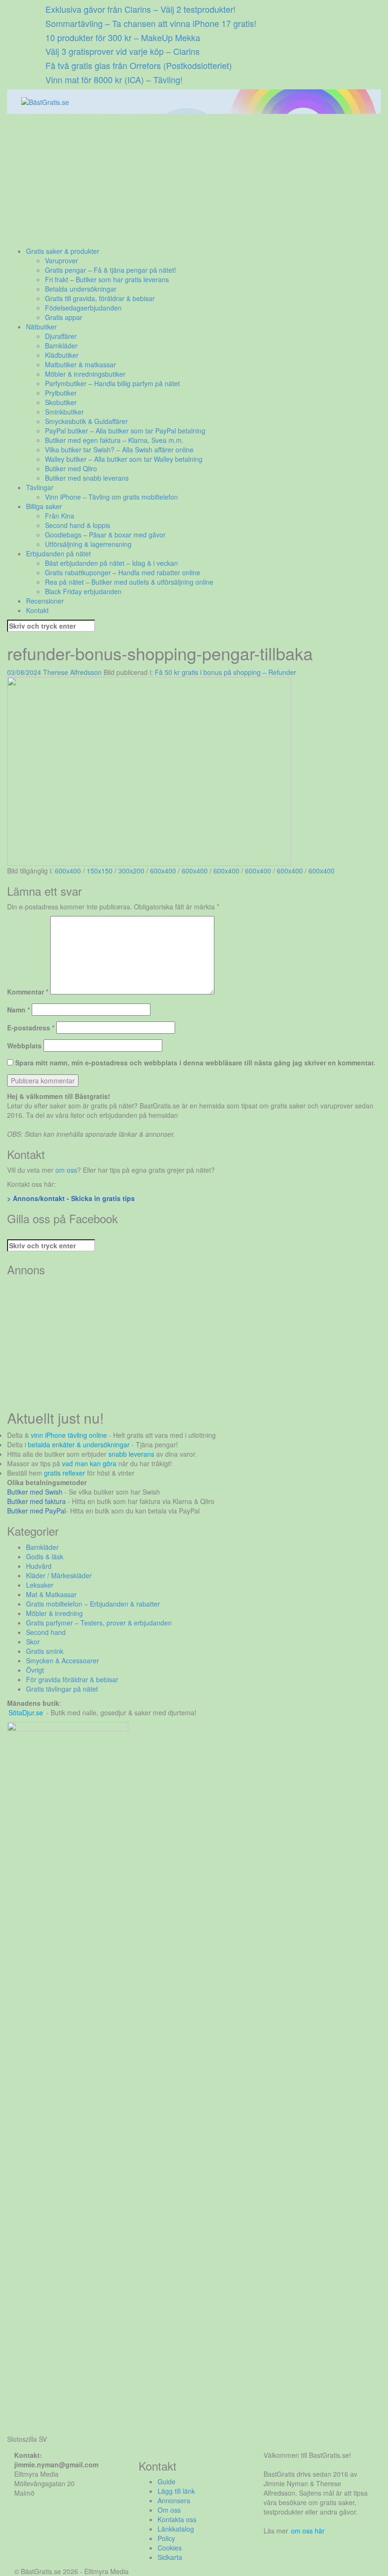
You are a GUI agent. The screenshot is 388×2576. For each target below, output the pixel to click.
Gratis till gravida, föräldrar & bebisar (100, 298)
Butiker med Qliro (71, 468)
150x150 (100, 871)
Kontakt (37, 610)
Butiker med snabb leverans (87, 478)
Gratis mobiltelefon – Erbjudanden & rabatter (93, 1604)
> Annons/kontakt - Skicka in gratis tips (71, 1198)
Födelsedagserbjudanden (83, 308)
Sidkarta (170, 2557)
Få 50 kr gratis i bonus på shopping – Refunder (225, 672)
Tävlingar (40, 487)
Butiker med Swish (35, 1492)
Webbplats (24, 1046)
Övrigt (35, 1670)
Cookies (170, 2548)
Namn (18, 1010)
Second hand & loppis (78, 525)
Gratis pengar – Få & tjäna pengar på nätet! (110, 270)
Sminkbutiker (64, 412)
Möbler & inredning (54, 1613)
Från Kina (60, 516)
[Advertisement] (194, 180)
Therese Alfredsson (72, 672)
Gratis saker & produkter (63, 251)
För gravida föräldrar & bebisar (72, 1679)
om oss (66, 1170)
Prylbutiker (61, 393)
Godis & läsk (45, 1556)
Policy (166, 2538)
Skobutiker (61, 402)
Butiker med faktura (36, 1501)
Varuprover (62, 260)
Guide (167, 2481)
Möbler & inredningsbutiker (85, 374)
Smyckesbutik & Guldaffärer (86, 421)
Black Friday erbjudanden (83, 591)
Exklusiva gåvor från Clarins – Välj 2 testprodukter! (141, 9)
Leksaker (40, 1585)
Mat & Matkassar (51, 1594)
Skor (33, 1642)
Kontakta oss (177, 2519)
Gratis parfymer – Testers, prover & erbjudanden (99, 1623)
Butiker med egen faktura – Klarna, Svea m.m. (114, 440)
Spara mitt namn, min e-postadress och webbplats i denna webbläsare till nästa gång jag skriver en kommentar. (195, 1063)
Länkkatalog (176, 2529)
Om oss (169, 2510)
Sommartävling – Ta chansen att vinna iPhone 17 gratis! (151, 23)
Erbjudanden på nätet (58, 553)
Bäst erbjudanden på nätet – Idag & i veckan (111, 563)
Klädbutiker (62, 355)
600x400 (68, 871)
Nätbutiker (41, 327)
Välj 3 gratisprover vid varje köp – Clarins (123, 51)
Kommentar (28, 992)
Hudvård (39, 1566)
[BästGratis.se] (45, 101)
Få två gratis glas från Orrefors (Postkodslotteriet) (139, 65)
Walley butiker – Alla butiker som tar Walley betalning (124, 459)
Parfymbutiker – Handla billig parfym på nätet (112, 383)
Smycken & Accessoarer (62, 1660)
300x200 (131, 871)
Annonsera (174, 2500)
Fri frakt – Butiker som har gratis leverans (107, 279)
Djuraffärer (61, 336)
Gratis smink (45, 1651)
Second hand (46, 1632)
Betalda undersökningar (81, 289)
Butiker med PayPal (36, 1511)
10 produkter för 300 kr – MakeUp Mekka (123, 37)
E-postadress (31, 1028)
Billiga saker (44, 506)
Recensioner (45, 601)
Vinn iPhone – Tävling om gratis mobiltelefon (111, 497)
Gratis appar (64, 317)
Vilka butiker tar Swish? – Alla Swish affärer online (119, 450)
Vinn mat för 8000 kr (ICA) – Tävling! (114, 79)
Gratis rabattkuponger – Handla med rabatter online (123, 572)
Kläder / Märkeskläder (59, 1575)
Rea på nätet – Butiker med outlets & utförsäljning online (129, 582)
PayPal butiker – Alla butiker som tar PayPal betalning (125, 431)
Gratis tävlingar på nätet (62, 1689)
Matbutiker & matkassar (80, 364)
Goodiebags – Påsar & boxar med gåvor (105, 535)
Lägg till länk (176, 2491)
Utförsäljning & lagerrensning (88, 544)
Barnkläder (61, 346)
